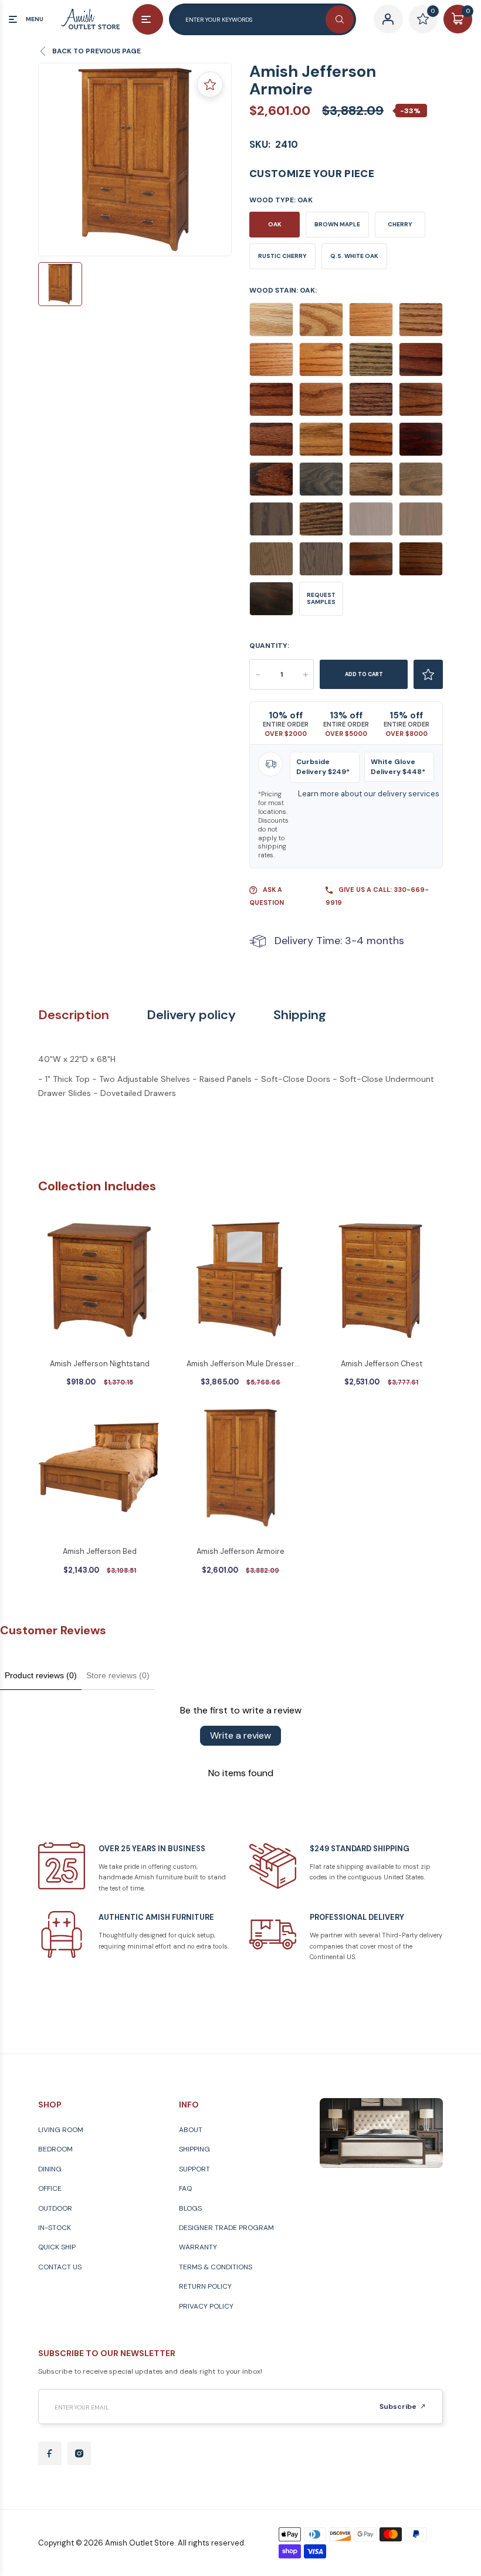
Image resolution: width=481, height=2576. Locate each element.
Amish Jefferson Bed (100, 1551)
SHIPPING (194, 2149)
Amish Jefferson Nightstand (100, 1364)
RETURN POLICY (205, 2286)
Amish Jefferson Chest (382, 1364)
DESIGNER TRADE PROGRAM (226, 2228)
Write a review (240, 1735)
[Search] (340, 19)
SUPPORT (194, 2169)
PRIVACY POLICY (206, 2306)
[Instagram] (79, 2453)
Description (74, 1015)
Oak (275, 224)
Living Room (61, 2130)
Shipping (300, 1015)
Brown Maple (337, 224)
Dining (50, 2169)
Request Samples (321, 598)
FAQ (185, 2188)
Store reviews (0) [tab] (118, 1675)
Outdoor (55, 2208)
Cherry (400, 224)
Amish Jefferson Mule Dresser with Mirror (240, 1365)
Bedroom (55, 2149)
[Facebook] (50, 2453)
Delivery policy (191, 1015)
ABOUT (191, 2130)
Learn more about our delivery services (369, 794)
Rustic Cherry (282, 256)
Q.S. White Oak (354, 256)
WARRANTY (198, 2247)
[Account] (388, 19)
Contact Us (60, 2267)
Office (50, 2188)
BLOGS (190, 2208)
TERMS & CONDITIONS (216, 2267)
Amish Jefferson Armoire (240, 1551)
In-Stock (55, 2228)
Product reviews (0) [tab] (41, 1675)
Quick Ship (57, 2247)
